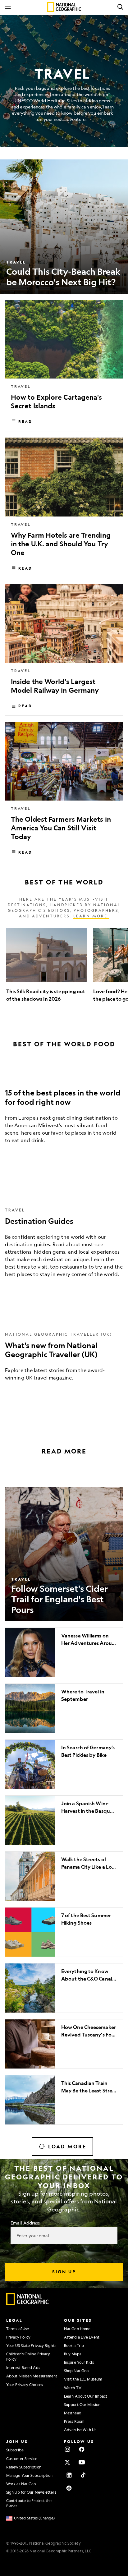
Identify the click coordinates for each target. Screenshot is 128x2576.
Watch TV (73, 2388)
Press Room (74, 2421)
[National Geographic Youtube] (82, 2462)
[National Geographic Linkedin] (69, 2475)
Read (25, 421)
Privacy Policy (18, 2337)
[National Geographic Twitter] (67, 2462)
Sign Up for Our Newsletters (31, 2492)
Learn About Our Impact (86, 2396)
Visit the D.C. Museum (83, 2379)
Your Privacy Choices (25, 2385)
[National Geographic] (64, 7)
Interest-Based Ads (23, 2367)
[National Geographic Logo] (28, 2304)
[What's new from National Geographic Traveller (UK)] (64, 1355)
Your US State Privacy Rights (31, 2345)
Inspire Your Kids (79, 2362)
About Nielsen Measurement (32, 2376)
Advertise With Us (80, 2430)
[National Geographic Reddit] (69, 2488)
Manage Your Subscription (29, 2475)
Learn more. (91, 916)
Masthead (73, 2413)
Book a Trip (74, 2345)
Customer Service (22, 2459)
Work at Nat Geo (21, 2484)
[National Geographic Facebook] (82, 2449)
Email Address (25, 2223)
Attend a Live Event (82, 2337)
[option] (47, 969)
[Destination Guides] (64, 1241)
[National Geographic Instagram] (67, 2449)
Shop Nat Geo (76, 2371)
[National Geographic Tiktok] (83, 2475)
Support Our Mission (82, 2404)
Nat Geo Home (77, 2329)
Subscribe (15, 2450)
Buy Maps (73, 2354)
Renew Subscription (24, 2467)
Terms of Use (18, 2329)
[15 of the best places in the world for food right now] (64, 1112)
